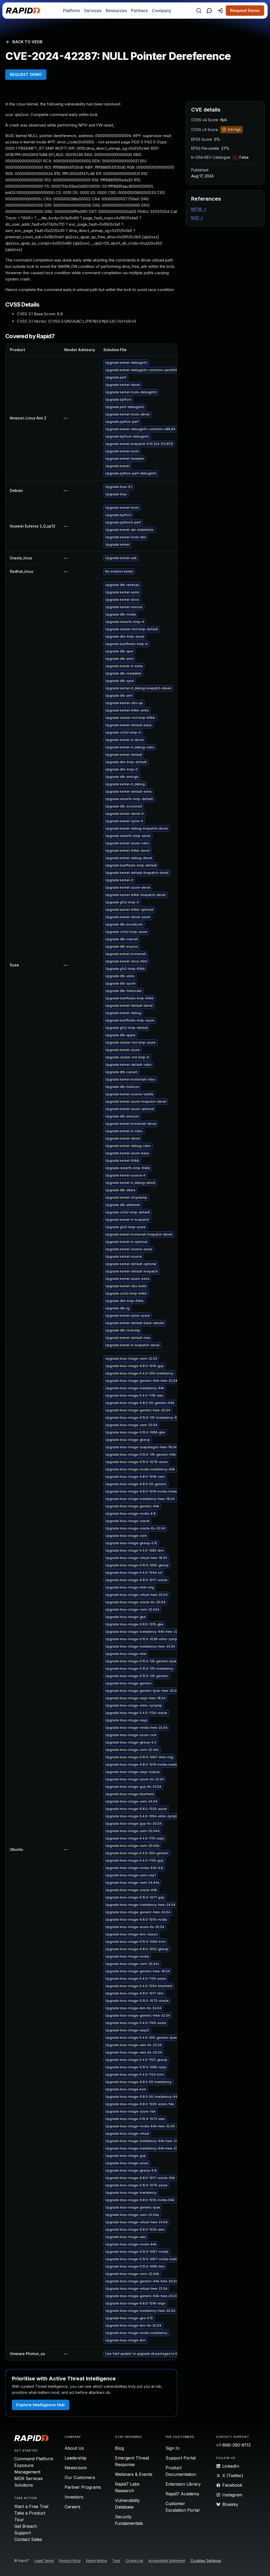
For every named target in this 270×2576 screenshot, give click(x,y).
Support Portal (181, 2458)
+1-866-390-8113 (233, 2445)
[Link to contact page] (209, 11)
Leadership (76, 2458)
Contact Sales (28, 2539)
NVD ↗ (197, 218)
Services (93, 11)
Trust (116, 2561)
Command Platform (34, 2459)
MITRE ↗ (199, 209)
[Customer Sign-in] (220, 11)
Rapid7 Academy (182, 2494)
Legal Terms (44, 2561)
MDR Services (28, 2478)
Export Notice (97, 2561)
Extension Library (183, 2484)
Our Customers (80, 2477)
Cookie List (134, 2561)
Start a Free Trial (31, 2506)
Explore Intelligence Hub (41, 2405)
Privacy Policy (70, 2561)
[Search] (199, 11)
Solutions (24, 2485)
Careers (73, 2507)
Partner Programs (83, 2487)
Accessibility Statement (167, 2561)
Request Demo (245, 10)
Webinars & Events (134, 2474)
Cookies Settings (206, 2561)
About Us (74, 2448)
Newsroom (76, 2468)
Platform (71, 11)
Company (161, 11)
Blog (119, 2448)
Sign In (173, 2448)
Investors (74, 2497)
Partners (139, 11)
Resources (116, 11)
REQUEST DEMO (26, 74)
